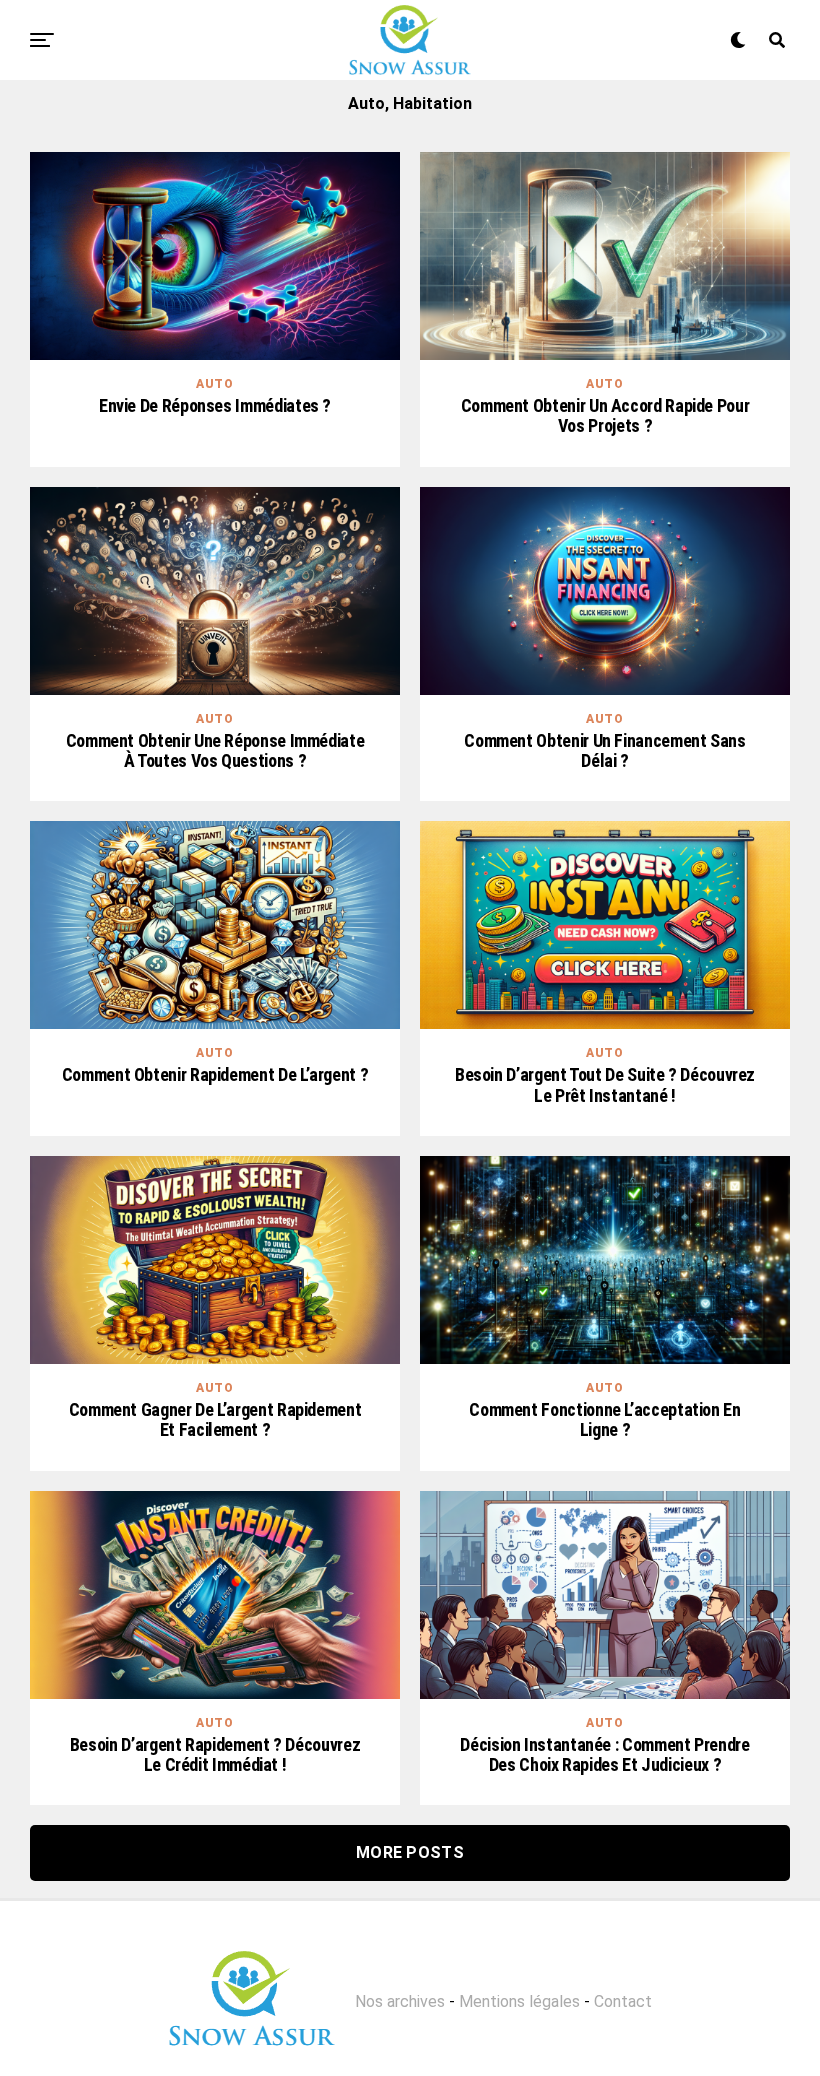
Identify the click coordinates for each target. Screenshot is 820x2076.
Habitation (432, 103)
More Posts (410, 1852)
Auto (366, 103)
